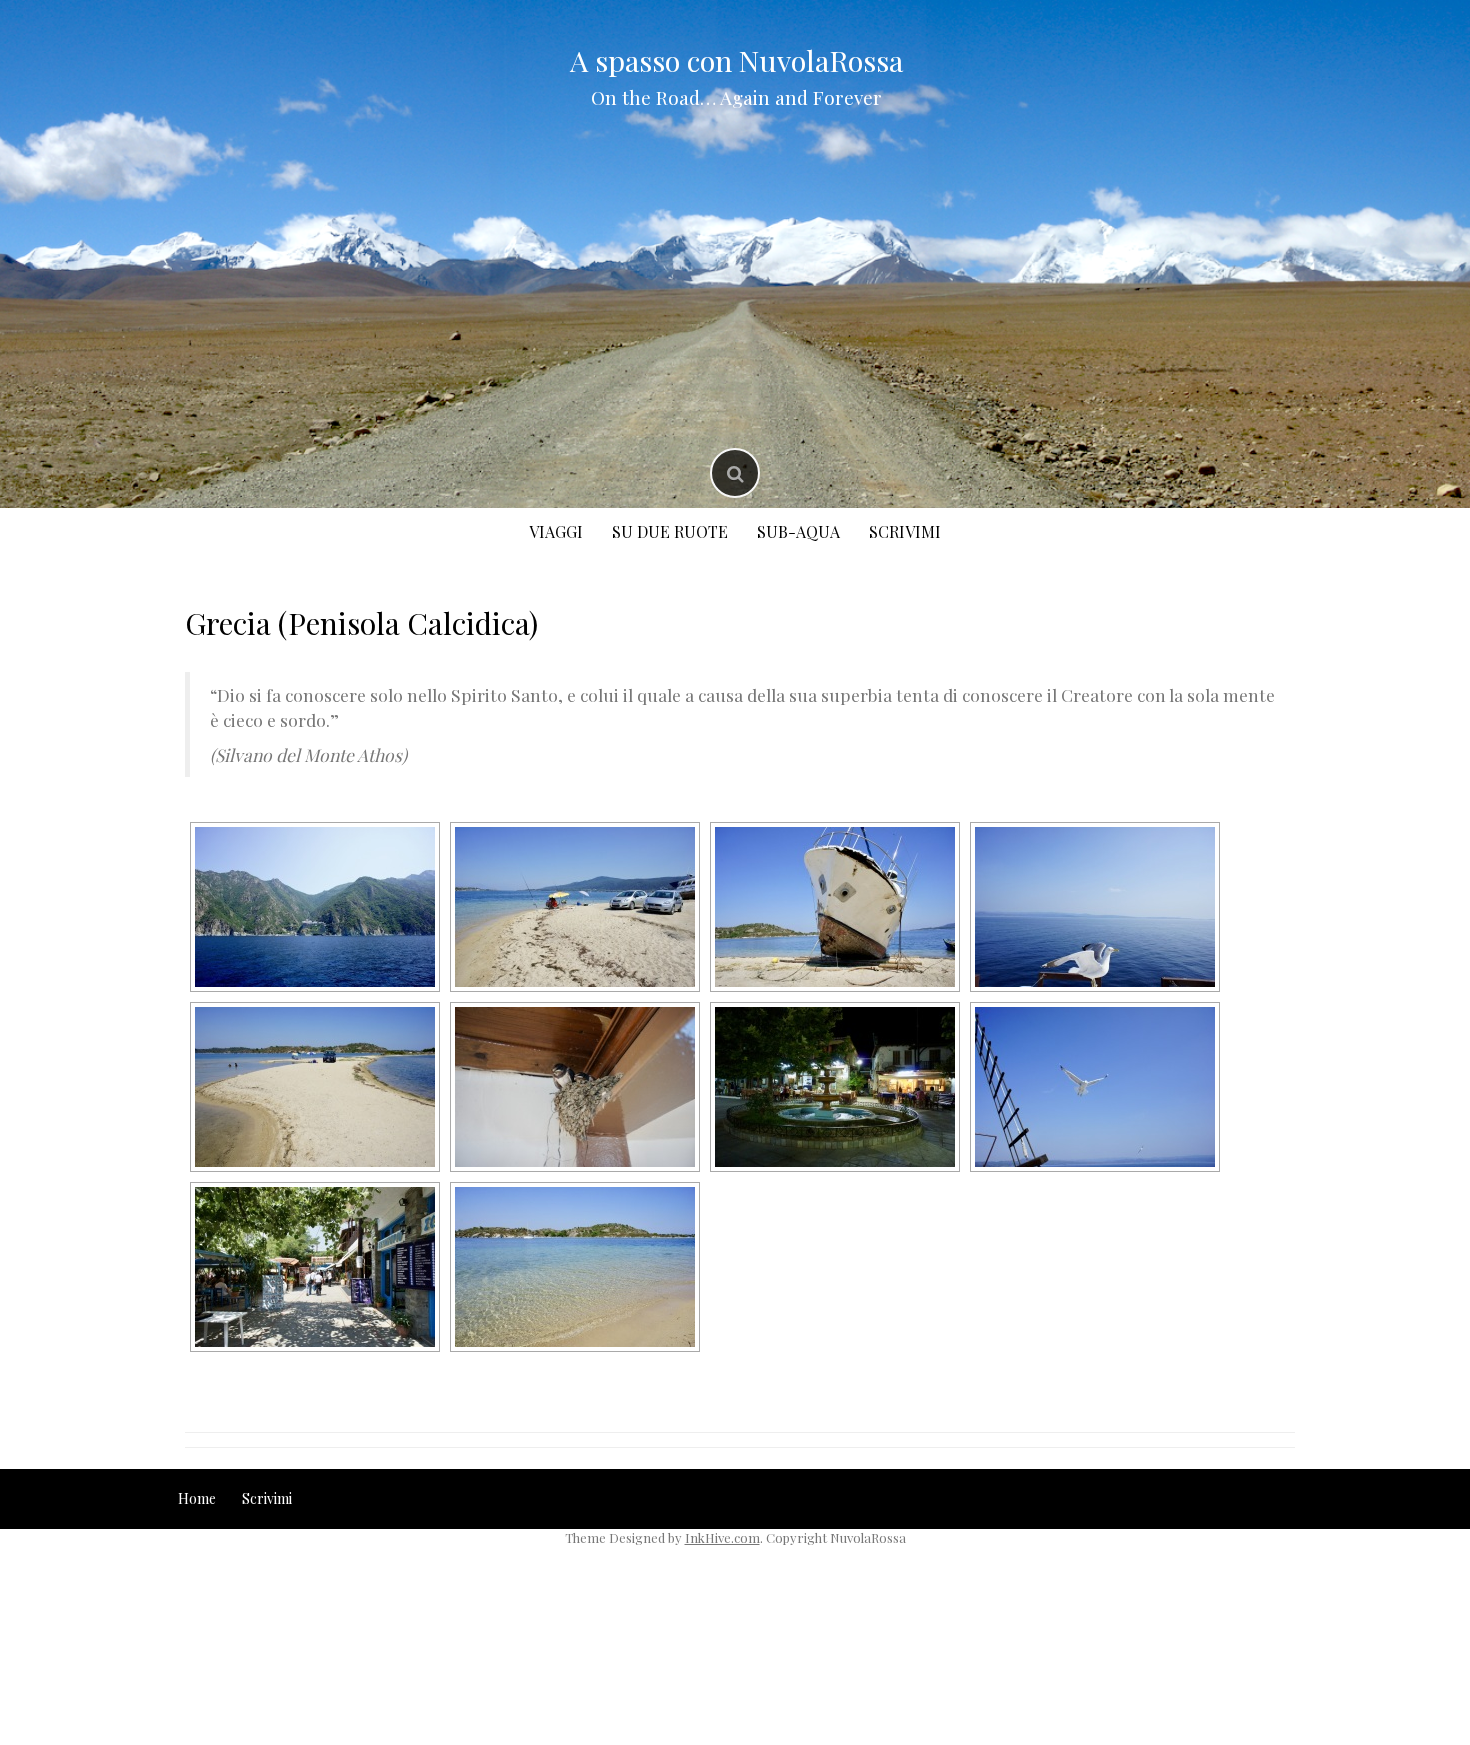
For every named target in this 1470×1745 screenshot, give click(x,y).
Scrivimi (905, 531)
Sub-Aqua (798, 531)
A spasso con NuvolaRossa (736, 60)
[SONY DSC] (315, 907)
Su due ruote (670, 531)
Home (197, 1498)
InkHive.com (722, 1537)
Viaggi (556, 531)
